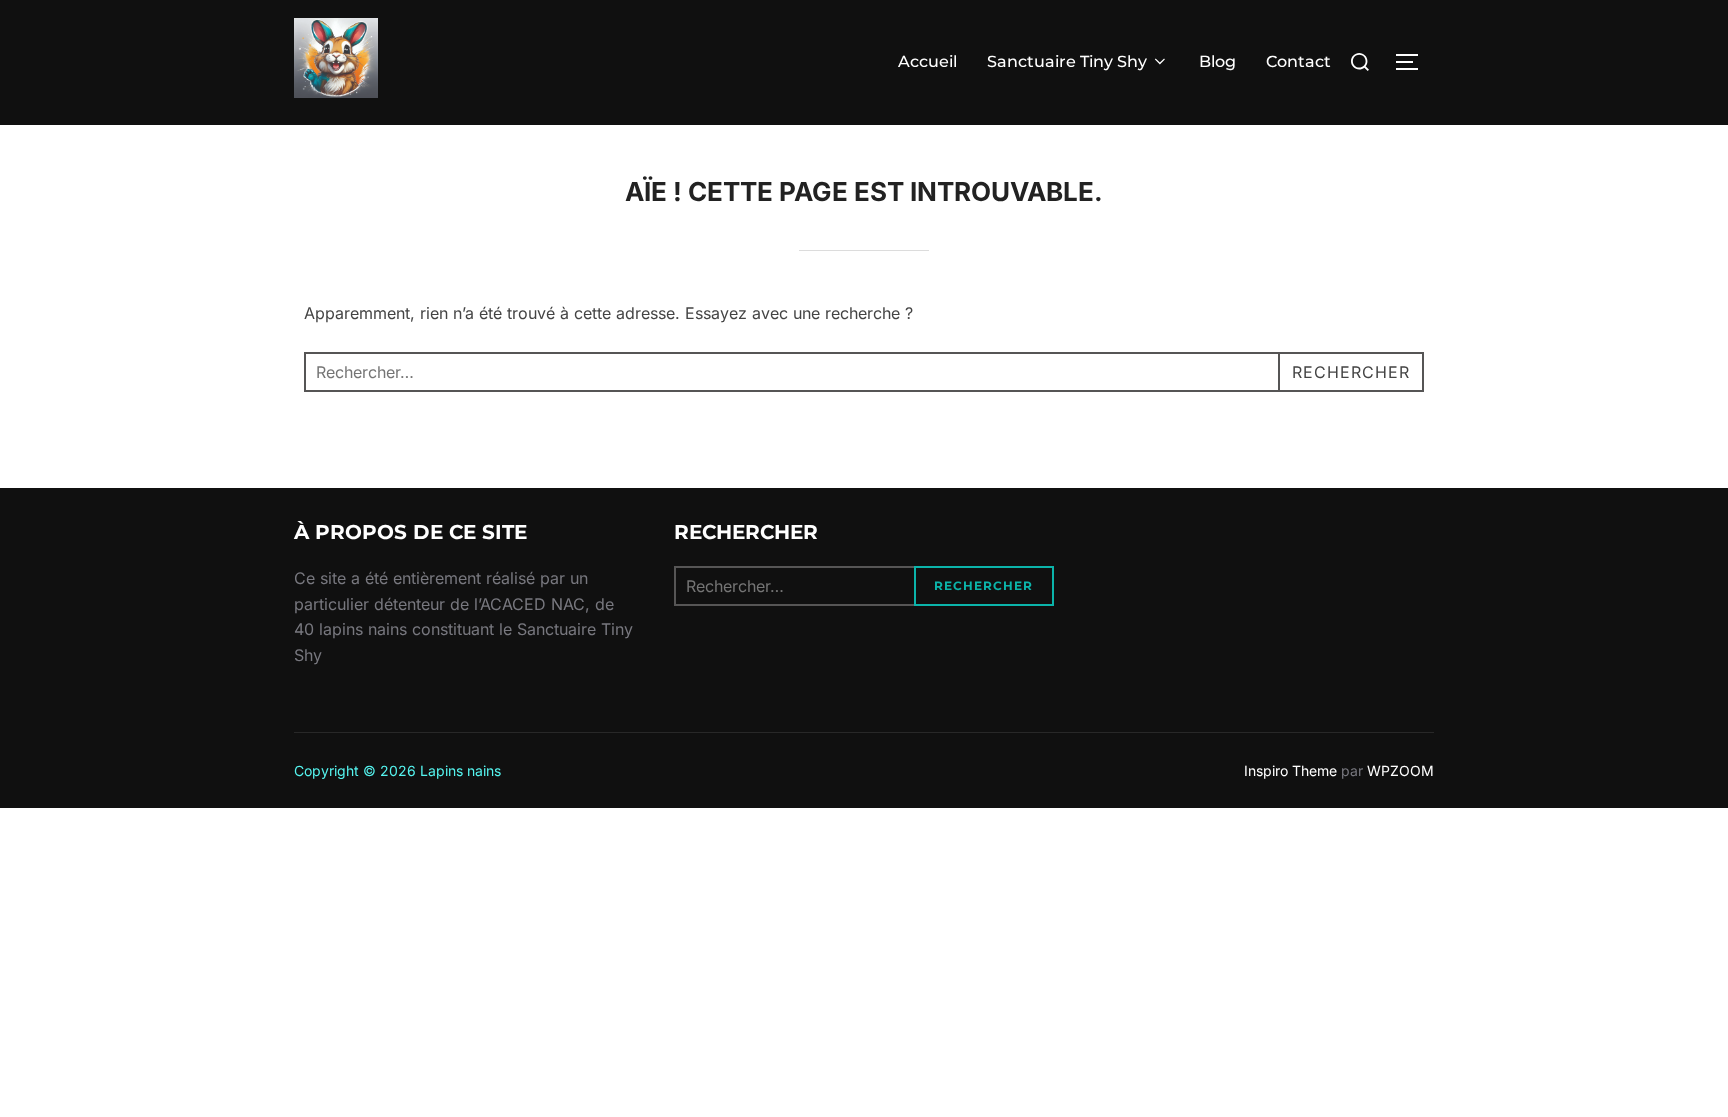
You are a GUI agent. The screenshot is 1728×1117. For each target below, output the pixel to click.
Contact (1298, 61)
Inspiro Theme (1290, 770)
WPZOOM (1400, 770)
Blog (1217, 61)
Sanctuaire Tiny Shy (1067, 61)
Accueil (927, 61)
